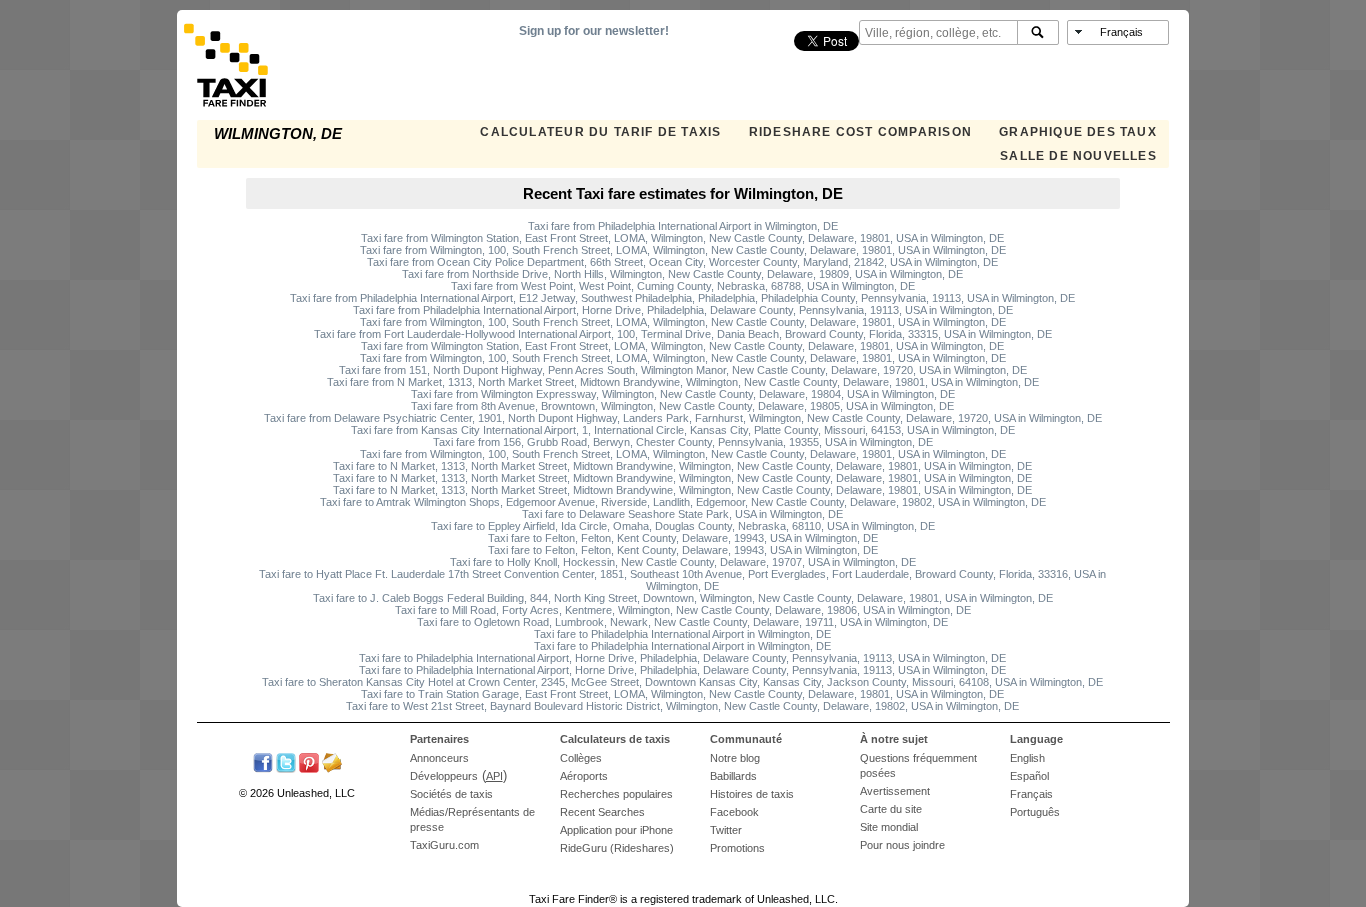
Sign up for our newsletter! (594, 31)
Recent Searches (602, 812)
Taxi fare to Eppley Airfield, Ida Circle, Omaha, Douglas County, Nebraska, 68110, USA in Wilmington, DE (683, 526)
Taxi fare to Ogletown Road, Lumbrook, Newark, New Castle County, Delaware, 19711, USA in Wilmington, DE (682, 622)
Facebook (734, 812)
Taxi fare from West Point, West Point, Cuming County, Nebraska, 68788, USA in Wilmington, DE (683, 286)
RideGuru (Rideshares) (617, 848)
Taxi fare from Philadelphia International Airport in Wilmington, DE (683, 226)
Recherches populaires (616, 794)
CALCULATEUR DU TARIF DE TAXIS (600, 132)
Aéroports (584, 776)
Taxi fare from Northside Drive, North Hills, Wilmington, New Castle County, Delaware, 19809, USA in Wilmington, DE (682, 274)
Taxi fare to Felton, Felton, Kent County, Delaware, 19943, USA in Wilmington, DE (683, 538)
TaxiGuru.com (444, 845)
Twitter (726, 830)
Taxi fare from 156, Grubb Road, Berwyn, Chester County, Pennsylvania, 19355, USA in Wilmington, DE (683, 442)
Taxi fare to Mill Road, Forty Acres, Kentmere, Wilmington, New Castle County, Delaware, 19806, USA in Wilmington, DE (683, 610)
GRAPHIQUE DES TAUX (1078, 132)
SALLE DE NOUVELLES (1078, 156)
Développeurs (444, 776)
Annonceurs (439, 758)
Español (1029, 776)
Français (1031, 794)
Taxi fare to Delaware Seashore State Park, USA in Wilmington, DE (682, 514)
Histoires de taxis (752, 794)
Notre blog (735, 758)
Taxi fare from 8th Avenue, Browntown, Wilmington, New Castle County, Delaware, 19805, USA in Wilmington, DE (682, 406)
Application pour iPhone (616, 830)
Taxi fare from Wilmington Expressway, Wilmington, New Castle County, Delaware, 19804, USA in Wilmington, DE (683, 394)
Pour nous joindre (902, 845)
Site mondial (889, 827)
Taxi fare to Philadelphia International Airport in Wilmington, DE (682, 634)
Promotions (737, 848)
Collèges (581, 758)
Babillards (733, 776)
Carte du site (891, 809)
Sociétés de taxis (451, 794)
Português (1035, 812)
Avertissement (895, 791)
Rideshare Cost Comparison (860, 132)
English (1027, 758)
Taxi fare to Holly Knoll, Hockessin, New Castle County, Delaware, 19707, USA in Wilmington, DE (683, 562)
